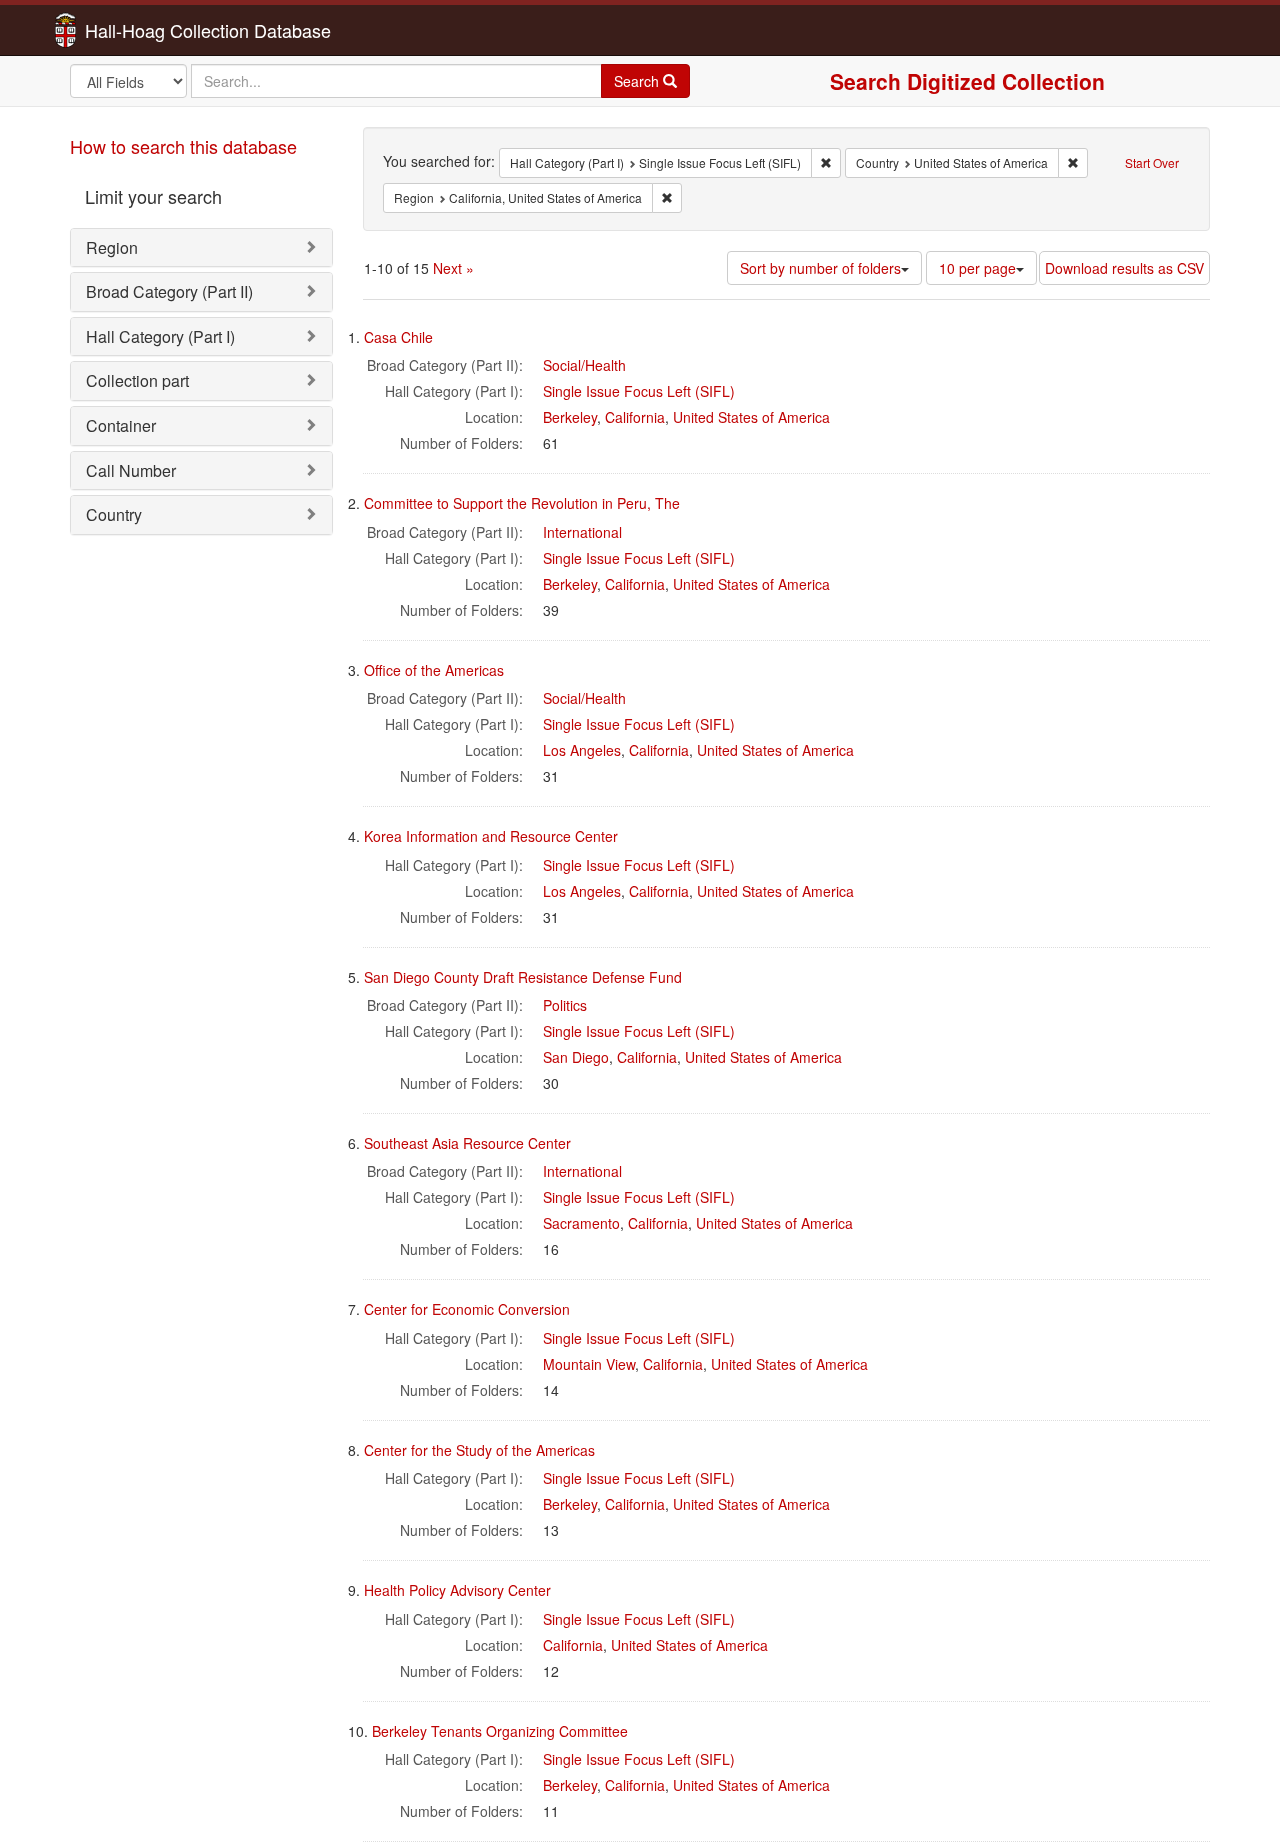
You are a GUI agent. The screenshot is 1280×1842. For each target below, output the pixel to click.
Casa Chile (398, 337)
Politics (565, 1005)
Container (121, 425)
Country (114, 514)
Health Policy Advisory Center (457, 1590)
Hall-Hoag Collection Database (145, 30)
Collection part (137, 380)
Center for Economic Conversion (467, 1309)
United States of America (751, 417)
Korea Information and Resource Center (491, 836)
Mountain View (589, 1364)
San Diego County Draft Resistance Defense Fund (523, 977)
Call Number (131, 470)
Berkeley (570, 417)
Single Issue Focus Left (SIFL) (639, 391)
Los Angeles (582, 750)
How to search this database (183, 146)
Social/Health (584, 365)
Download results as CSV (1124, 268)
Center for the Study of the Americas (479, 1450)
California (635, 417)
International (582, 532)
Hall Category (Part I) (160, 336)
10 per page (977, 268)
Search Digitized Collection (967, 81)
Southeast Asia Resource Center (467, 1143)
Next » (453, 268)
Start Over (1152, 162)
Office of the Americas (434, 670)
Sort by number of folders (820, 268)
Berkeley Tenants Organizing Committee (500, 1731)
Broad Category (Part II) (169, 291)
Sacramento (581, 1223)
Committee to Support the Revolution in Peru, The (522, 503)
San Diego (576, 1057)
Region (112, 247)
